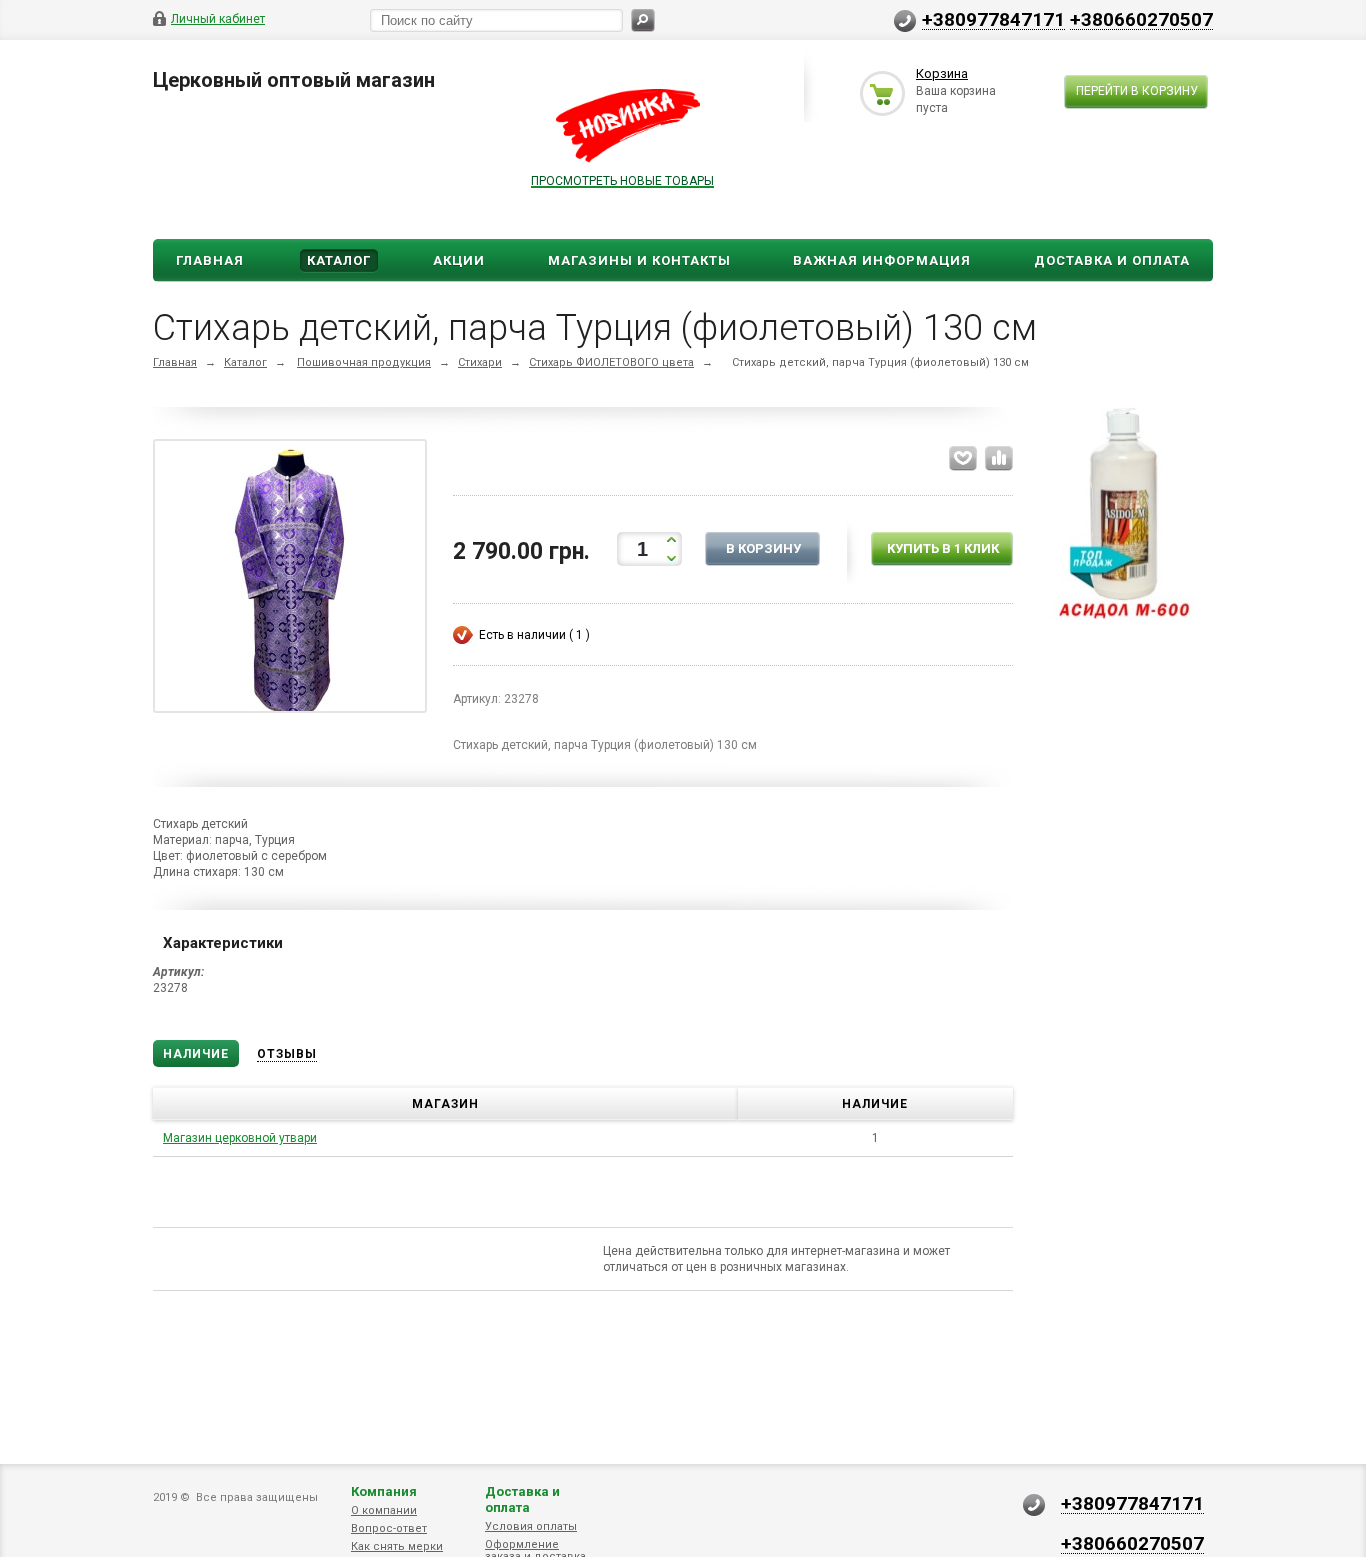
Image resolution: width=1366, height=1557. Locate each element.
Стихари (480, 362)
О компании (384, 1510)
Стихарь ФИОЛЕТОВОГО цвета (611, 362)
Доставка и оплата (522, 1499)
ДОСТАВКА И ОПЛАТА (1112, 260)
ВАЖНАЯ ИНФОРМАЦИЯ (882, 260)
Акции (459, 260)
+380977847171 (993, 19)
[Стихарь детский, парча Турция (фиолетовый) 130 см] (290, 580)
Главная (210, 260)
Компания (384, 1491)
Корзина (942, 73)
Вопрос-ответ (389, 1528)
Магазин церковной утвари (240, 1138)
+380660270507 (1141, 19)
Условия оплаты (531, 1526)
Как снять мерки (397, 1546)
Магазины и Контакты (639, 260)
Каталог (339, 260)
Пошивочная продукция (364, 362)
